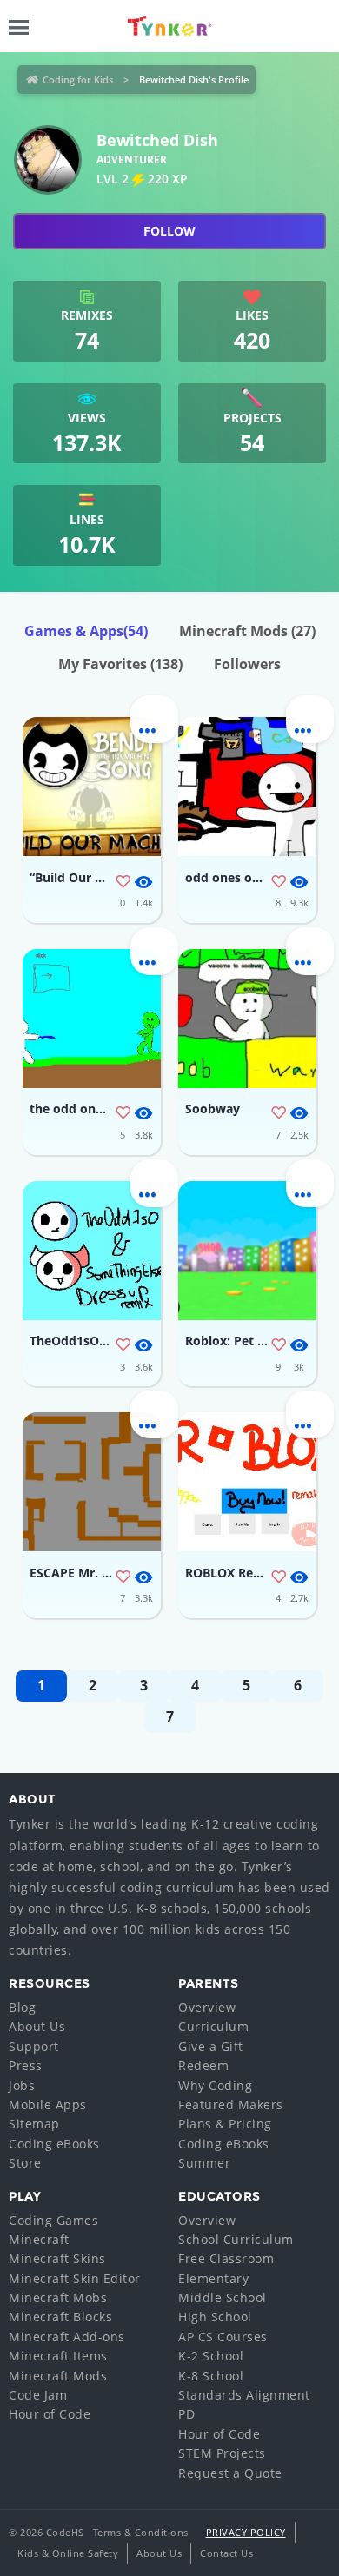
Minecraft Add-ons (67, 2337)
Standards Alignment (244, 2395)
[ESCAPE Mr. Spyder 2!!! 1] (92, 1482)
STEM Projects (222, 2453)
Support (34, 2046)
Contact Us (226, 2553)
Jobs (22, 2085)
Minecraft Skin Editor (75, 2278)
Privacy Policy (246, 2532)
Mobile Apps (48, 2105)
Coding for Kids (78, 80)
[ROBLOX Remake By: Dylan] (247, 1482)
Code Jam (38, 2395)
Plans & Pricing (225, 2124)
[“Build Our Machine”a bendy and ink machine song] (92, 787)
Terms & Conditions (141, 2532)
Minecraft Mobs (58, 2297)
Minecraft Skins (57, 2258)
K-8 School (211, 2376)
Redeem (203, 2065)
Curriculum (213, 2026)
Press (26, 2065)
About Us (37, 2026)
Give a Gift (211, 2046)
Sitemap (34, 2124)
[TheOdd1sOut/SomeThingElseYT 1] (92, 1251)
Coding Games (53, 2220)
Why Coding (215, 2085)
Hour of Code (50, 2414)
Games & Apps (86, 631)
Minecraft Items (58, 2356)
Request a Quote (230, 2473)
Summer (204, 2163)
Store (25, 2163)
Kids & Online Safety (68, 2553)
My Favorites (120, 664)
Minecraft (39, 2239)
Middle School (223, 2297)
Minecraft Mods (247, 631)
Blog (22, 2007)
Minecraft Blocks (60, 2317)
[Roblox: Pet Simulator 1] (247, 1251)
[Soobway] (247, 1019)
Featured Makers (231, 2105)
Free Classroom (226, 2258)
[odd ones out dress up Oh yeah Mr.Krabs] (247, 787)
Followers (247, 664)
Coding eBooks (54, 2144)
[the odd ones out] (92, 1019)
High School (215, 2317)
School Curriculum (236, 2239)
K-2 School (211, 2356)
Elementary (213, 2278)
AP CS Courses (223, 2337)
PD (186, 2414)
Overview (207, 2007)
